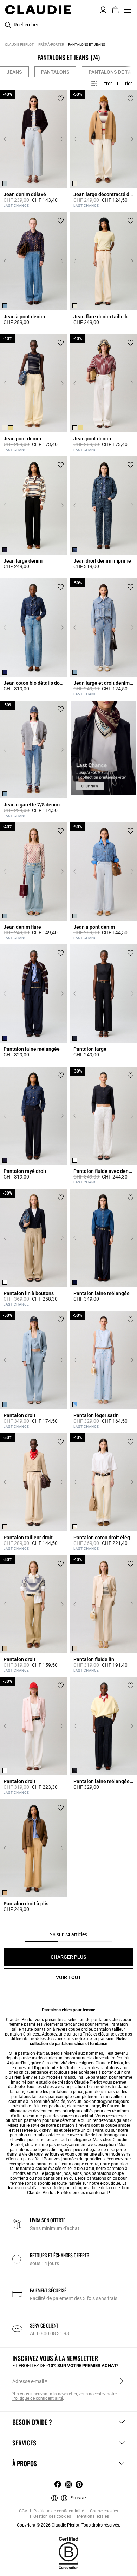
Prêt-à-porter (51, 44)
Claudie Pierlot (19, 44)
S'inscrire (122, 2381)
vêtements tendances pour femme (76, 2024)
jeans (77, 2173)
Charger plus (68, 1957)
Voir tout (68, 1977)
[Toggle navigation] (128, 10)
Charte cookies (103, 2511)
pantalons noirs (100, 2092)
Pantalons (55, 72)
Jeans (14, 72)
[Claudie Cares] (68, 2553)
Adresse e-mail (28, 2381)
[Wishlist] (61, 98)
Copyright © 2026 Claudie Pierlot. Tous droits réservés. (68, 2525)
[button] (103, 9)
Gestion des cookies (52, 2517)
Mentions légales (92, 2517)
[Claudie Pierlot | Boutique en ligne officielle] (38, 9)
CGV (23, 2511)
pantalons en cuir (60, 2178)
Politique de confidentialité (38, 2398)
